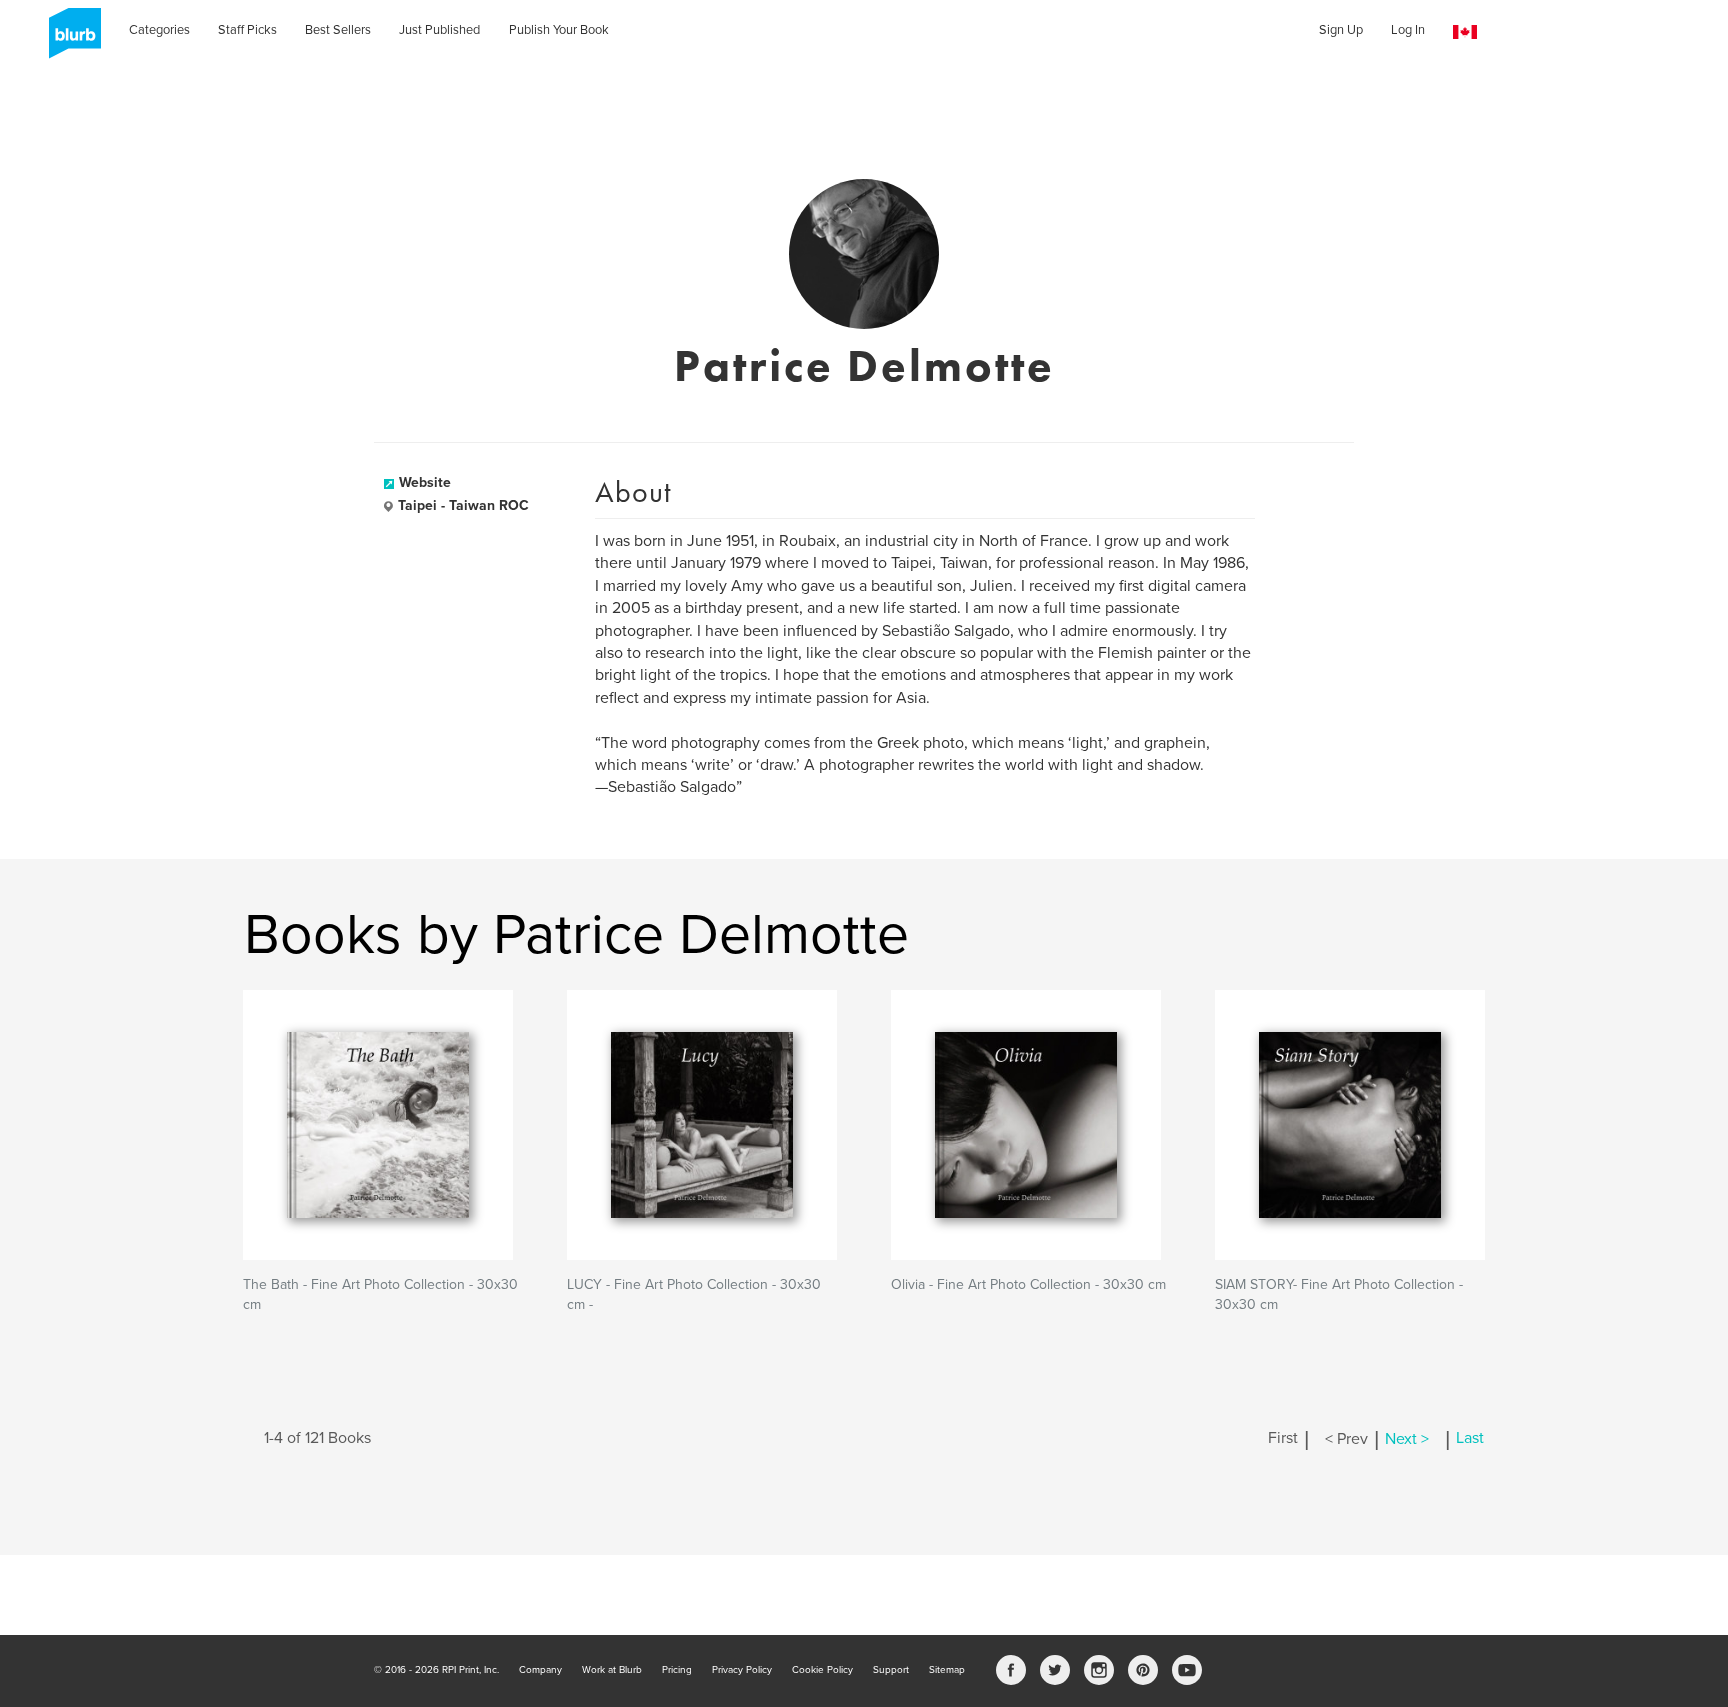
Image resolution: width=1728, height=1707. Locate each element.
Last (1470, 1439)
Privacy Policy (742, 1670)
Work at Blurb (612, 1670)
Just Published (439, 30)
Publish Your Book (559, 30)
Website (425, 482)
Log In (1408, 30)
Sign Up (1341, 30)
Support (891, 1670)
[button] (1465, 32)
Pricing (677, 1670)
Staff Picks (247, 30)
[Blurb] (69, 40)
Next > (1407, 1439)
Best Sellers (338, 30)
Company (540, 1670)
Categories (159, 30)
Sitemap (947, 1670)
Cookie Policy (822, 1670)
